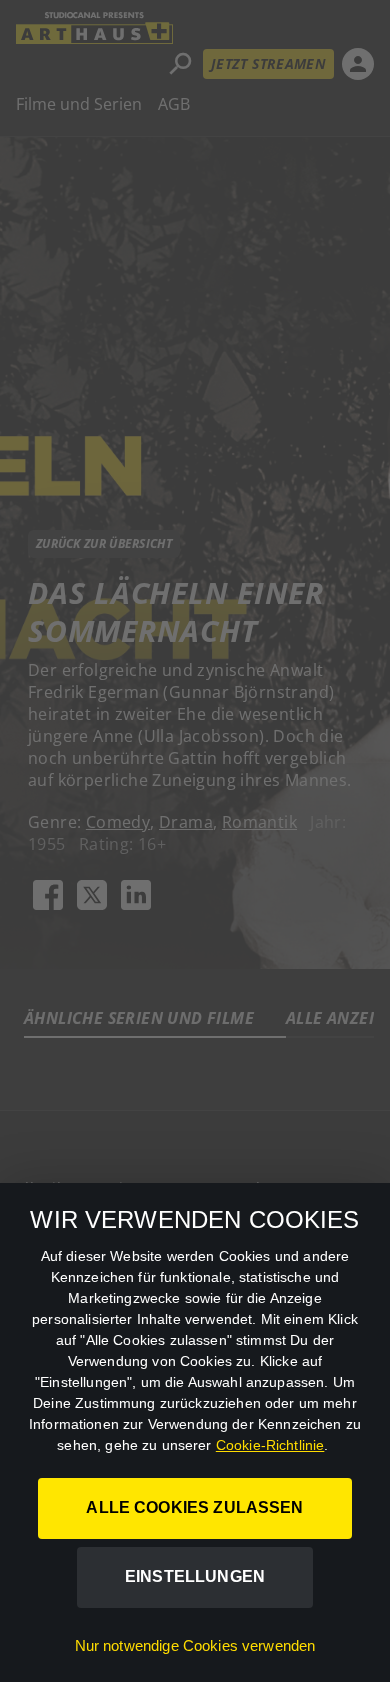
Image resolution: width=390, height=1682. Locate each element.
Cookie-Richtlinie (270, 1445)
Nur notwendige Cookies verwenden (195, 1645)
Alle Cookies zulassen (194, 1507)
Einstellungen (195, 1576)
